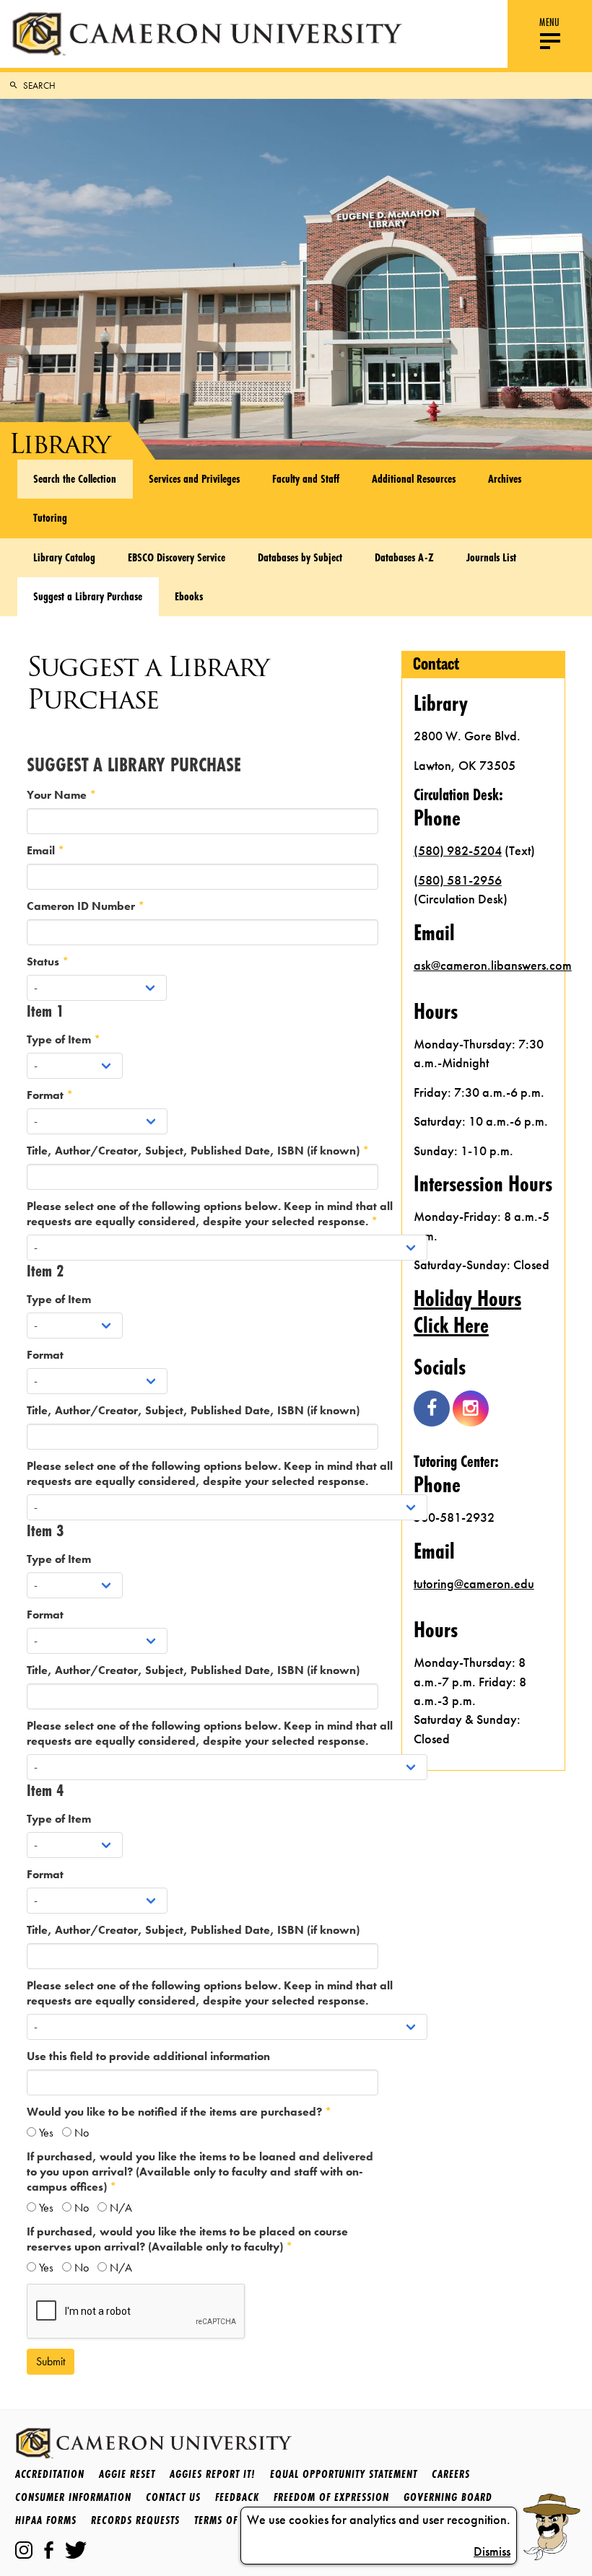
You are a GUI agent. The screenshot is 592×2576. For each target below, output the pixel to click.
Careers (451, 2474)
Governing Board (448, 2497)
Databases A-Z (404, 557)
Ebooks (189, 596)
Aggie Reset (127, 2474)
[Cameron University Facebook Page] (49, 2550)
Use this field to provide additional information (148, 2056)
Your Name (58, 795)
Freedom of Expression (331, 2497)
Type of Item (60, 1039)
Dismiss (492, 2551)
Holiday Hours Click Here (467, 1312)
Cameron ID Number (82, 906)
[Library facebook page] (432, 1409)
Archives (505, 478)
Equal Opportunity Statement (344, 2474)
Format (47, 1095)
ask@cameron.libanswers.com (484, 965)
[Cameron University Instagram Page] (24, 2550)
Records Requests (135, 2520)
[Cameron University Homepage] (207, 34)
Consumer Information (73, 2497)
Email (42, 850)
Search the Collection (75, 478)
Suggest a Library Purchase (88, 596)
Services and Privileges (194, 478)
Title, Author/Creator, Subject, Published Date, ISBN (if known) (195, 1151)
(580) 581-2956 (458, 880)
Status (44, 961)
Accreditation (50, 2474)
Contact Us (173, 2497)
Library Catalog (64, 557)
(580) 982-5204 (458, 851)
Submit (51, 2361)
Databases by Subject (300, 557)
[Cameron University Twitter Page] (76, 2550)
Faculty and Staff (306, 478)
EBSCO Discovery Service (177, 557)
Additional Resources (414, 478)
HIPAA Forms (46, 2520)
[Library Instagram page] (471, 1409)
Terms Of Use (226, 2520)
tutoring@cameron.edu (474, 1584)
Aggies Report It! (213, 2474)
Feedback (237, 2497)
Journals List (491, 557)
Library (59, 443)
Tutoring (50, 517)
